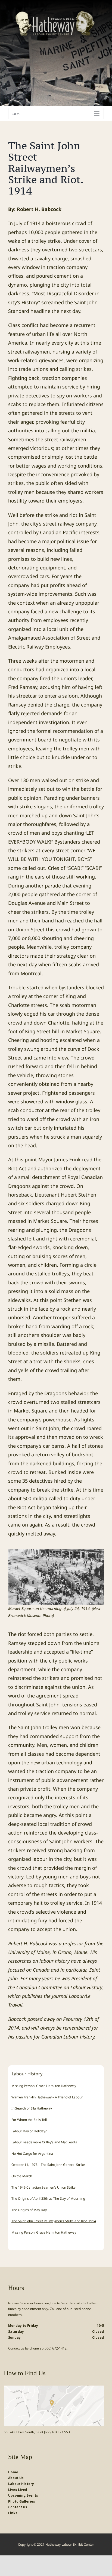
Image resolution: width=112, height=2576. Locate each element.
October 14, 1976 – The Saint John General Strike (48, 2165)
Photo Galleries (22, 2501)
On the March (22, 2176)
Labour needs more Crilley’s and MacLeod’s (44, 2142)
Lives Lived (18, 2490)
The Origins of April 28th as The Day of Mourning (48, 2198)
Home (13, 2472)
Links (13, 2513)
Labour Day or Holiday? (29, 2131)
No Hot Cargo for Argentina (32, 2154)
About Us (16, 2478)
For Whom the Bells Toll (29, 2120)
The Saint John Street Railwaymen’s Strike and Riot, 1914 (54, 2221)
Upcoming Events (23, 2495)
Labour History (21, 2484)
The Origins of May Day (29, 2210)
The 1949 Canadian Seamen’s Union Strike (43, 2187)
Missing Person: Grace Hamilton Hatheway (44, 2086)
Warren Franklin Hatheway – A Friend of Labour (47, 2097)
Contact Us (18, 2507)
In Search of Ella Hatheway (32, 2108)
